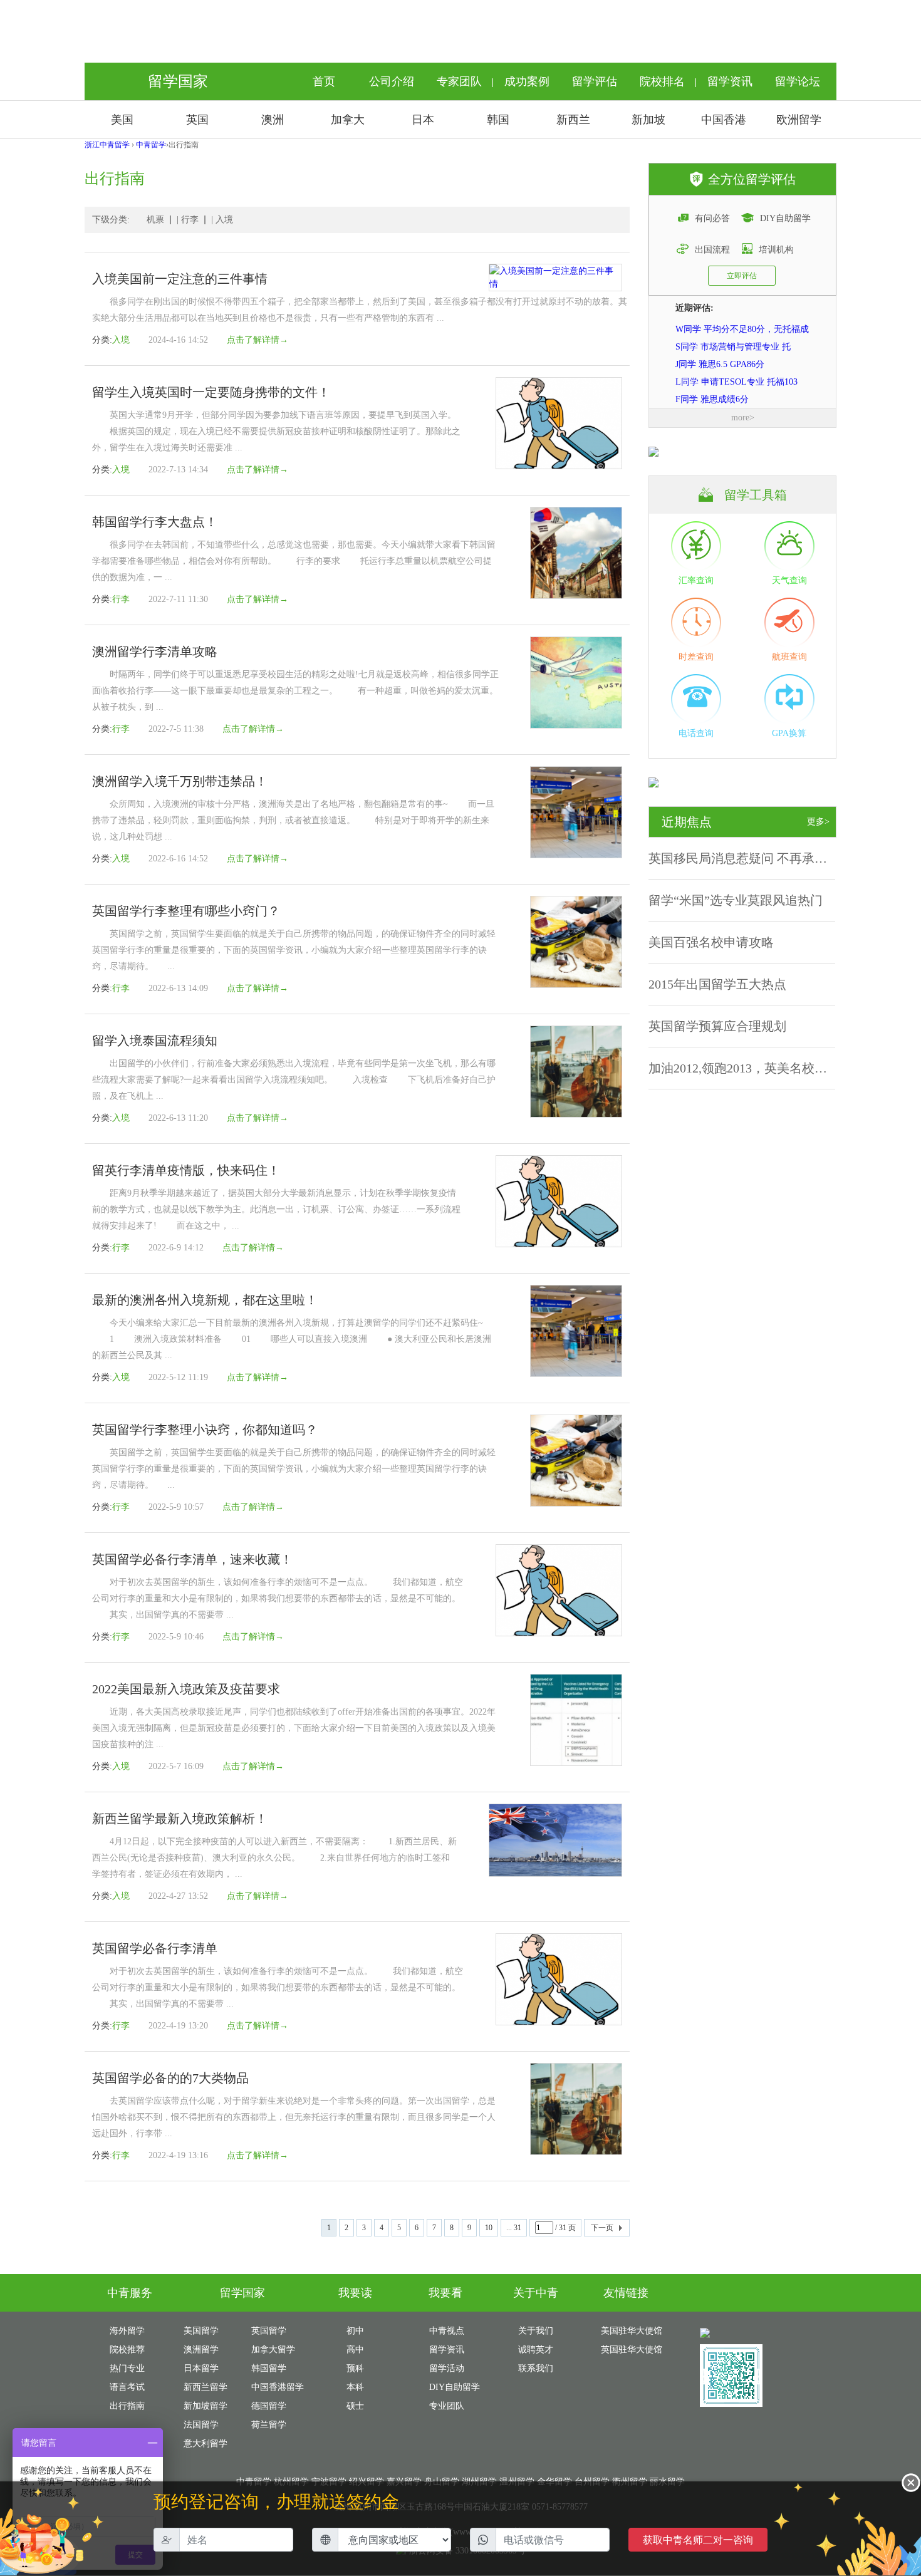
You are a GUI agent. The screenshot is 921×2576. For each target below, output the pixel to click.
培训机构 (776, 250)
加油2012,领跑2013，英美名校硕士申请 (757, 1068)
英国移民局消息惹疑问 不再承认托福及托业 (769, 858)
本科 (355, 2387)
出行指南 (127, 2406)
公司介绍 (392, 81)
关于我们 (536, 2331)
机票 (155, 220)
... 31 (514, 2228)
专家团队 (459, 81)
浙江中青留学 (107, 145)
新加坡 (648, 120)
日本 (423, 120)
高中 (355, 2350)
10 (489, 2228)
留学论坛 (798, 81)
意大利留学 (206, 2444)
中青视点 (447, 2331)
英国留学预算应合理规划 (717, 1026)
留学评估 (595, 81)
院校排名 (662, 81)
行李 (190, 220)
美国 (122, 120)
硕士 (355, 2406)
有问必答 (712, 218)
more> (743, 418)
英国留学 (269, 2331)
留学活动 (447, 2368)
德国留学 (269, 2406)
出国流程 (712, 250)
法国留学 (201, 2425)
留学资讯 (730, 81)
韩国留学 (269, 2368)
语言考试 (127, 2387)
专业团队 (447, 2406)
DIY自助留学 (785, 218)
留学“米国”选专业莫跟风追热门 (736, 900)
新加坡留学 (206, 2406)
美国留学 (201, 2331)
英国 (197, 120)
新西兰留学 (206, 2387)
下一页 (602, 2228)
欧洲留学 (799, 120)
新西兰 (573, 120)
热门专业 (127, 2368)
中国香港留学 (278, 2387)
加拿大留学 (273, 2350)
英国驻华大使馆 (632, 2350)
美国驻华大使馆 (632, 2331)
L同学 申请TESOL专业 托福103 (736, 364)
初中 (355, 2331)
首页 (324, 81)
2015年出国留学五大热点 (717, 984)
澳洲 (273, 120)
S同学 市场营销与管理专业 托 (733, 329)
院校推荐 (127, 2350)
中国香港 (724, 120)
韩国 (498, 120)
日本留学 (201, 2368)
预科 (355, 2368)
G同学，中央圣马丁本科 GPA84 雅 (742, 399)
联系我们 (536, 2368)
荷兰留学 (269, 2425)
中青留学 (151, 145)
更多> (818, 822)
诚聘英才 (536, 2350)
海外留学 (127, 2331)
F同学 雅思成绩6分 (712, 381)
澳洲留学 (201, 2350)
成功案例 (527, 81)
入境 (224, 220)
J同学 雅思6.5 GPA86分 (720, 346)
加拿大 (348, 120)
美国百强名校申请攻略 (711, 942)
